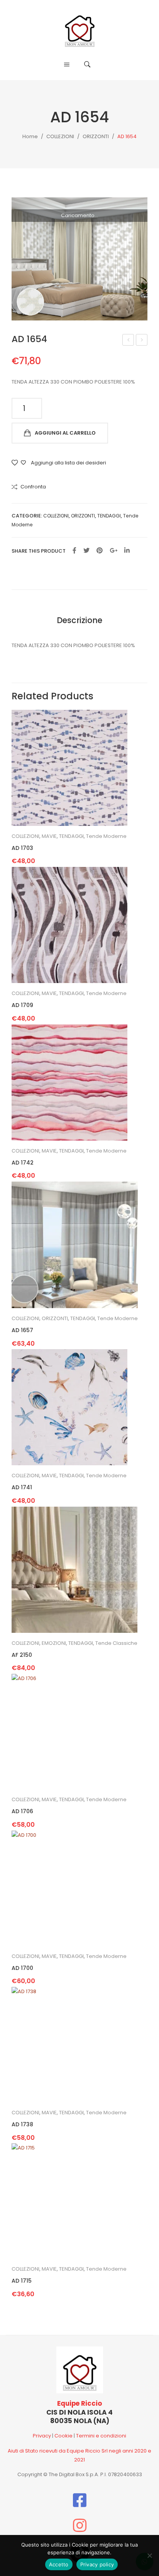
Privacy (42, 2436)
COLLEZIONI (60, 136)
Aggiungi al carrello (65, 433)
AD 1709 (22, 1005)
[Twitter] (86, 551)
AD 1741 (22, 1488)
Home (30, 136)
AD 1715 (22, 2281)
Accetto (59, 2564)
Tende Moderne (106, 836)
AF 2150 (22, 1655)
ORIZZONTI (96, 136)
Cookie (63, 2436)
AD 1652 (129, 341)
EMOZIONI (54, 1643)
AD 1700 (22, 1968)
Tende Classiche (116, 1643)
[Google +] (113, 551)
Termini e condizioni (101, 2436)
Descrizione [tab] (79, 620)
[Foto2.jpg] (79, 259)
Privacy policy (97, 2564)
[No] (149, 2555)
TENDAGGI (109, 516)
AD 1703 (22, 848)
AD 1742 (23, 1163)
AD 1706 (22, 1811)
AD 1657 (142, 341)
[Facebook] (74, 551)
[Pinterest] (100, 551)
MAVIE (49, 836)
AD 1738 (22, 2125)
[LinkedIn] (127, 551)
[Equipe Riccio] (80, 28)
